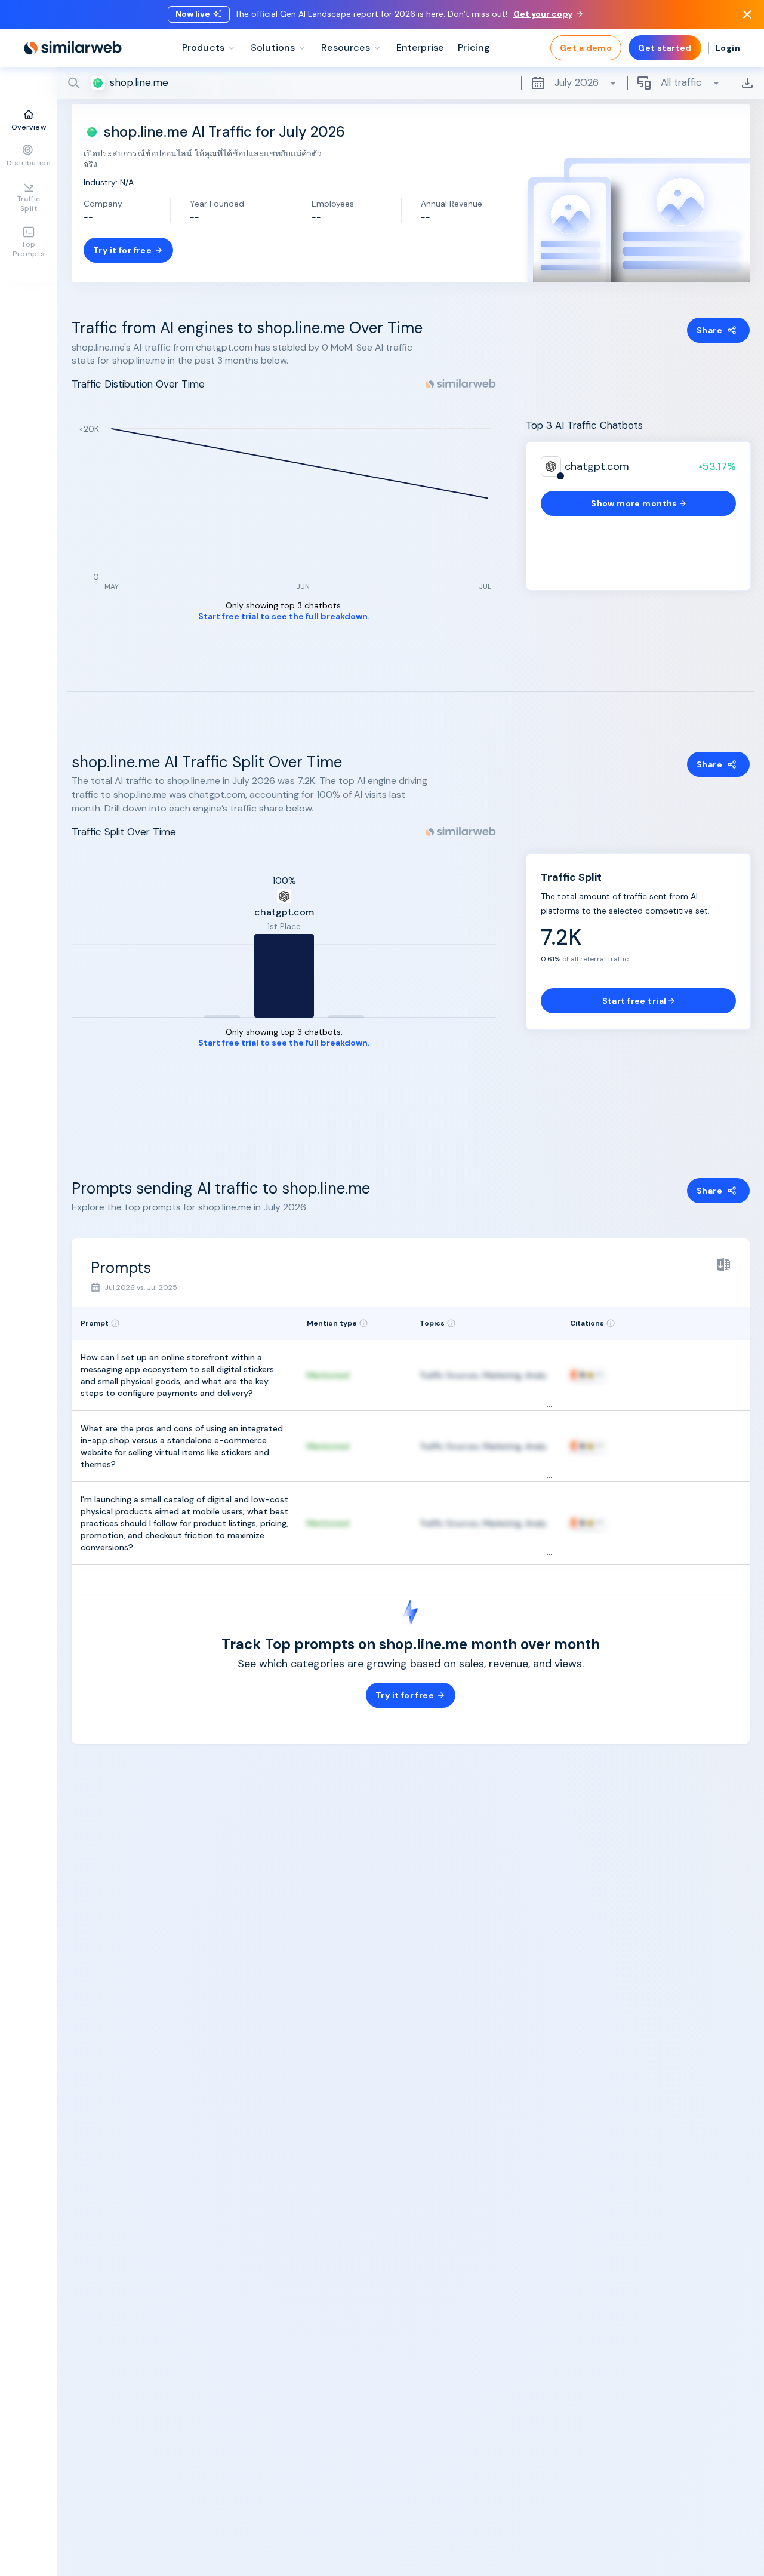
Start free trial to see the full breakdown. (284, 617)
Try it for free (122, 250)
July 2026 (577, 82)
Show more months (634, 503)
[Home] (73, 48)
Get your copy (543, 14)
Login (728, 48)
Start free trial (634, 1001)
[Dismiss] (747, 14)
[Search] (411, 83)
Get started (665, 48)
